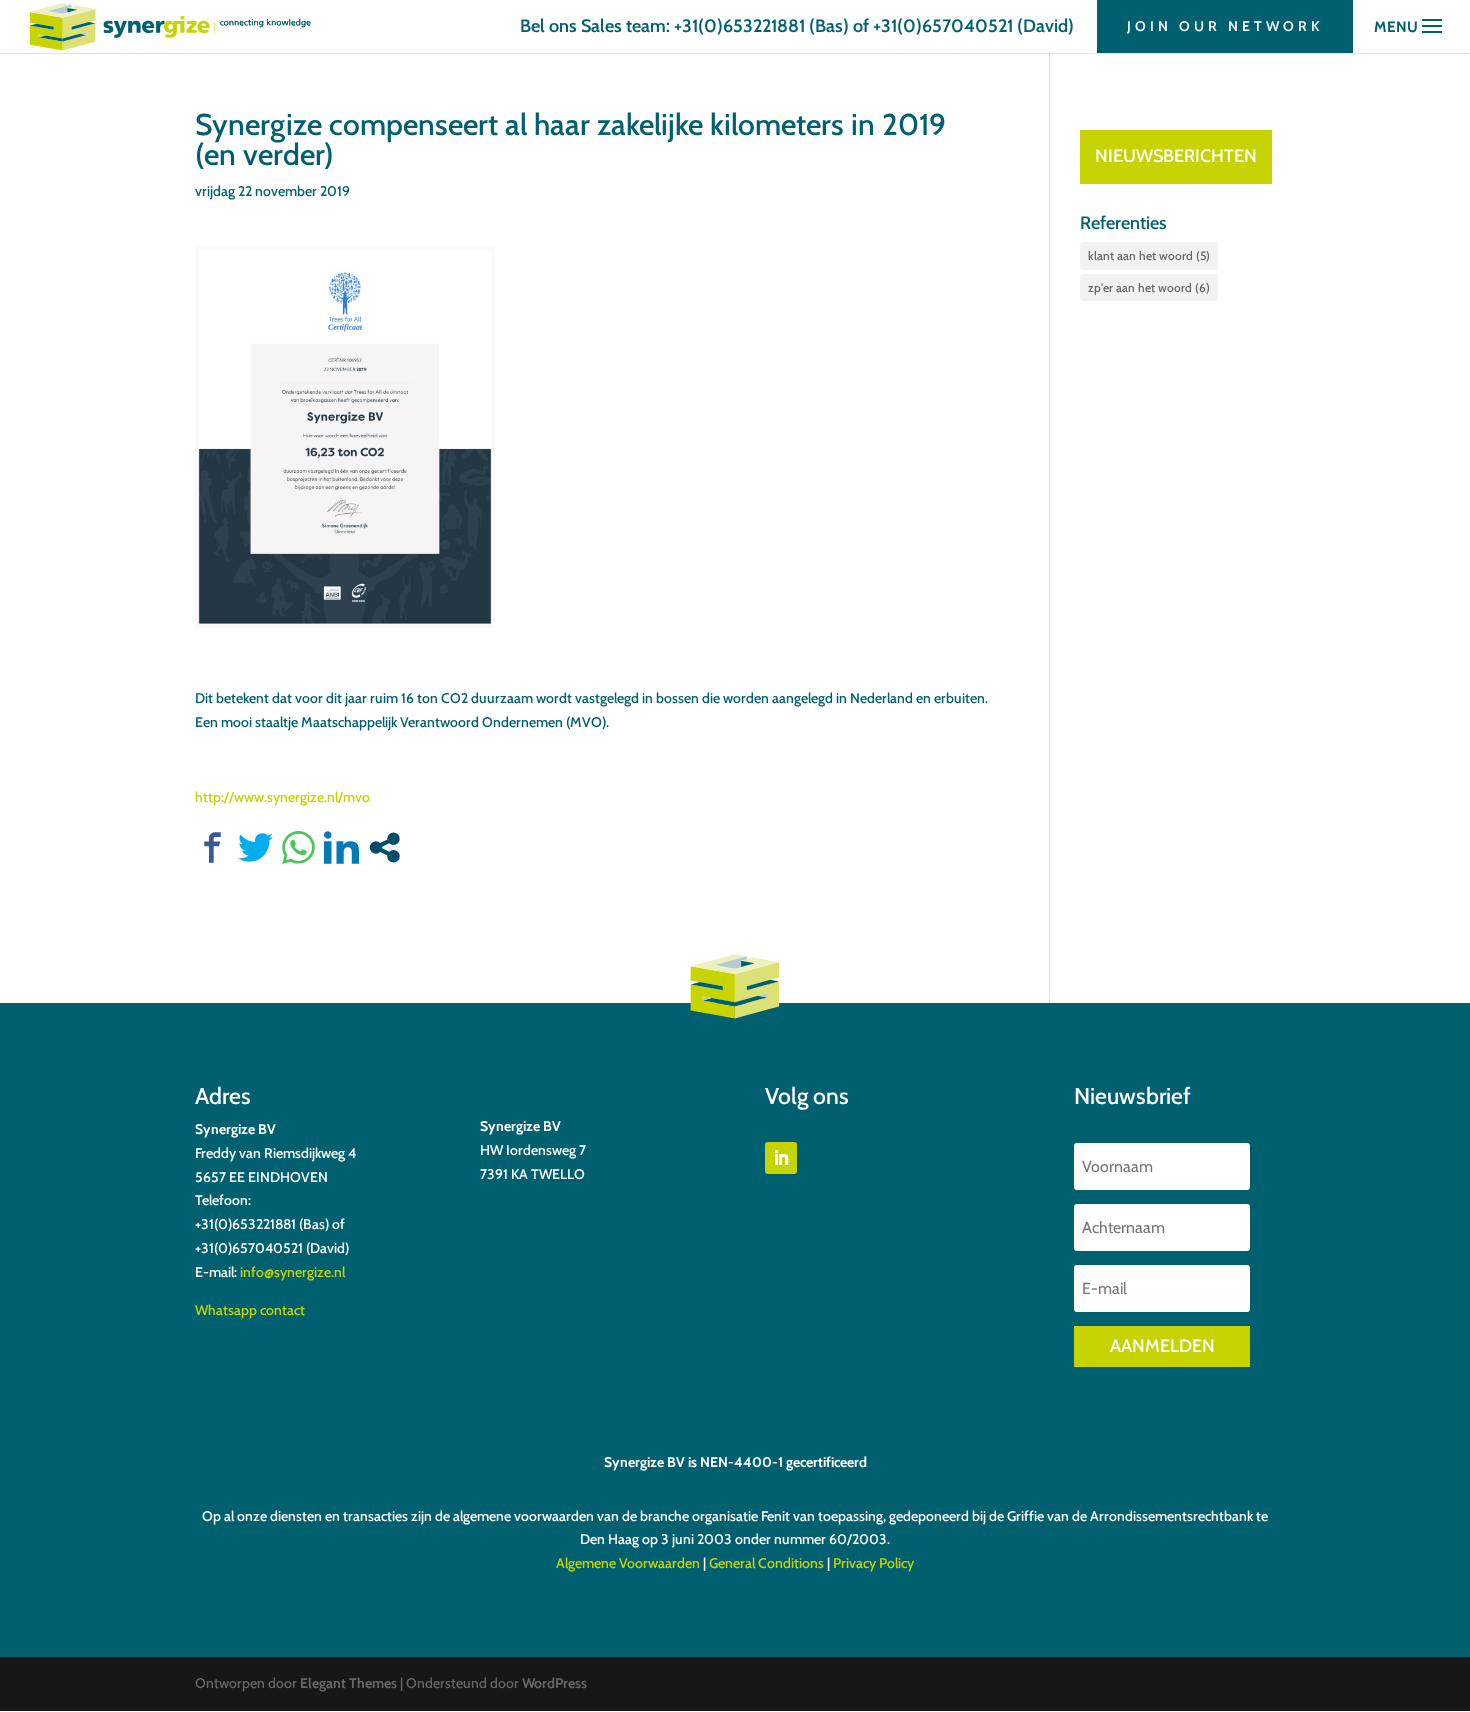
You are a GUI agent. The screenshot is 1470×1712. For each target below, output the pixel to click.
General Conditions (766, 1563)
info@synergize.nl (292, 1272)
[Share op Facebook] (212, 847)
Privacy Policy (873, 1563)
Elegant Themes (348, 1683)
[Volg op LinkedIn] (781, 1158)
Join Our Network (1225, 26)
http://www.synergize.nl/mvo (282, 797)
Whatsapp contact (250, 1310)
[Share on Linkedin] (341, 847)
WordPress (554, 1683)
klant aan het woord (1149, 255)
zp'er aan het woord (1149, 287)
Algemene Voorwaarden (628, 1563)
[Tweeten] (255, 847)
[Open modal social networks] (384, 847)
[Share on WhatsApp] (298, 847)
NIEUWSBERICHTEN (1176, 156)
